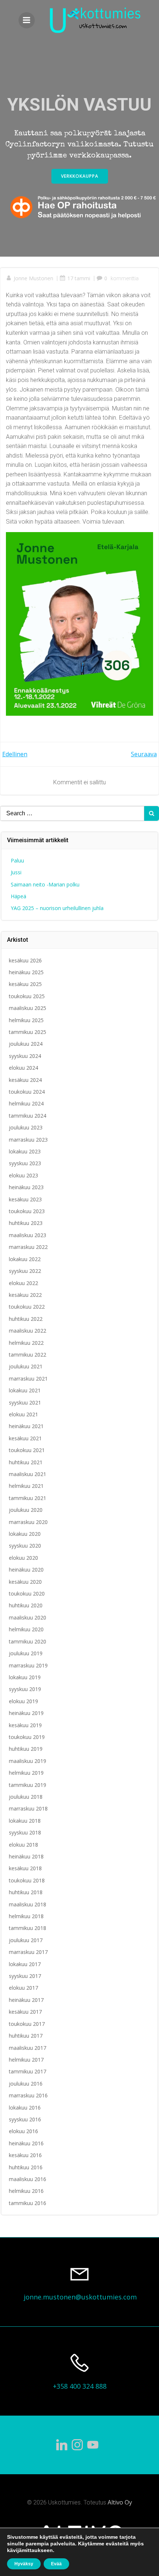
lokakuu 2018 (25, 1821)
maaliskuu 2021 (28, 1474)
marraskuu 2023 (28, 1140)
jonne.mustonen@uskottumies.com (80, 2297)
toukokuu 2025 (27, 996)
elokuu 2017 (23, 1988)
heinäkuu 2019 (26, 1713)
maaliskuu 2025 (28, 1008)
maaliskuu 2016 (28, 2179)
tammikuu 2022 (28, 1355)
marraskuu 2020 (28, 1522)
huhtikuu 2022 (26, 1319)
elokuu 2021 (23, 1414)
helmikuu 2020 (26, 1629)
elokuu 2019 (23, 1701)
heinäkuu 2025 (26, 972)
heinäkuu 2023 (26, 1187)
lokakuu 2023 (25, 1151)
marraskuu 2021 (28, 1379)
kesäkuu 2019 (25, 1725)
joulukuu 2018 (26, 1797)
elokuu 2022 (23, 1283)
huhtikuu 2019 (26, 1749)
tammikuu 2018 (28, 1928)
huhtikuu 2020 (26, 1605)
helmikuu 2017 (26, 2060)
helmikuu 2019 (26, 1773)
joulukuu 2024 (26, 1044)
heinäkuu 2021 (26, 1426)
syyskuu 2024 (25, 1056)
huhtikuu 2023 (26, 1223)
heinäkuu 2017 (26, 2000)
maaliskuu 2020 (28, 1617)
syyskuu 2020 (25, 1546)
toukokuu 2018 (27, 1880)
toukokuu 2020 (27, 1593)
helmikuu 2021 (26, 1486)
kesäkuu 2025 (25, 984)
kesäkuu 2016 (25, 2155)
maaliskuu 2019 (28, 1761)
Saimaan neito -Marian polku (45, 884)
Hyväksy (24, 2564)
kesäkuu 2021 (25, 1438)
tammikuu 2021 (28, 1498)
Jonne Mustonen (33, 278)
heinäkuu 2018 (26, 1856)
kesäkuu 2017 (25, 2012)
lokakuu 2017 (25, 1964)
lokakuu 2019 (25, 1677)
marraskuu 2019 (28, 1665)
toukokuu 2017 (27, 2024)
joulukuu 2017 (26, 1940)
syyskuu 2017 (25, 1976)
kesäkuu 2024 (25, 1080)
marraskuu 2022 (28, 1247)
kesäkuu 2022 (25, 1295)
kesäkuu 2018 (25, 1868)
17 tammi (79, 278)
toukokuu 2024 (27, 1092)
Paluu (17, 860)
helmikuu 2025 (26, 1020)
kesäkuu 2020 (25, 1582)
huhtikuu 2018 (26, 1892)
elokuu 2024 (23, 1068)
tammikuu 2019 (28, 1785)
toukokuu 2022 (27, 1307)
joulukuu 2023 (26, 1127)
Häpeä (18, 896)
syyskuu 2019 (25, 1689)
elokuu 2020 (23, 1558)
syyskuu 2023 (25, 1163)
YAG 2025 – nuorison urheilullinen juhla (57, 908)
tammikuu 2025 (28, 1032)
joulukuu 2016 (26, 2084)
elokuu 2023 (23, 1175)
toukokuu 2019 (27, 1737)
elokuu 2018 (23, 1845)
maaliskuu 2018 (28, 1904)
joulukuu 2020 (26, 1510)
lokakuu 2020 (25, 1534)
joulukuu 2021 (26, 1366)
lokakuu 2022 (25, 1259)
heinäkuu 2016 (26, 2143)
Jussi (16, 872)
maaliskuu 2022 (28, 1331)
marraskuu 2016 (28, 2095)
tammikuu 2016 (28, 2203)
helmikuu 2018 (26, 1916)
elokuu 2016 (23, 2131)
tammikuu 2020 (28, 1641)
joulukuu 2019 (26, 1653)
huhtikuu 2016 (26, 2167)
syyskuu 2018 (25, 1832)
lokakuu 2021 (25, 1390)
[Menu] (27, 20)
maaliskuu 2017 (28, 2048)
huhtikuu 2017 (26, 2036)
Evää (56, 2564)
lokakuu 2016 (25, 2108)
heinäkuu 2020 (26, 1570)
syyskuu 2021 (25, 1402)
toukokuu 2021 (27, 1450)
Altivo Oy (120, 2502)
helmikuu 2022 (26, 1343)
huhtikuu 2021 (26, 1462)
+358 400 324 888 (80, 2386)
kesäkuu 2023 (25, 1199)
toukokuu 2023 (27, 1211)
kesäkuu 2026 (25, 960)
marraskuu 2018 (28, 1808)
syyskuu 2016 (25, 2119)
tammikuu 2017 (28, 2071)
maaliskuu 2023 (28, 1235)
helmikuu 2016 (26, 2191)
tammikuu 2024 (28, 1116)
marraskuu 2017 (28, 1952)
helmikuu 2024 (26, 1103)
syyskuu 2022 (25, 1271)
